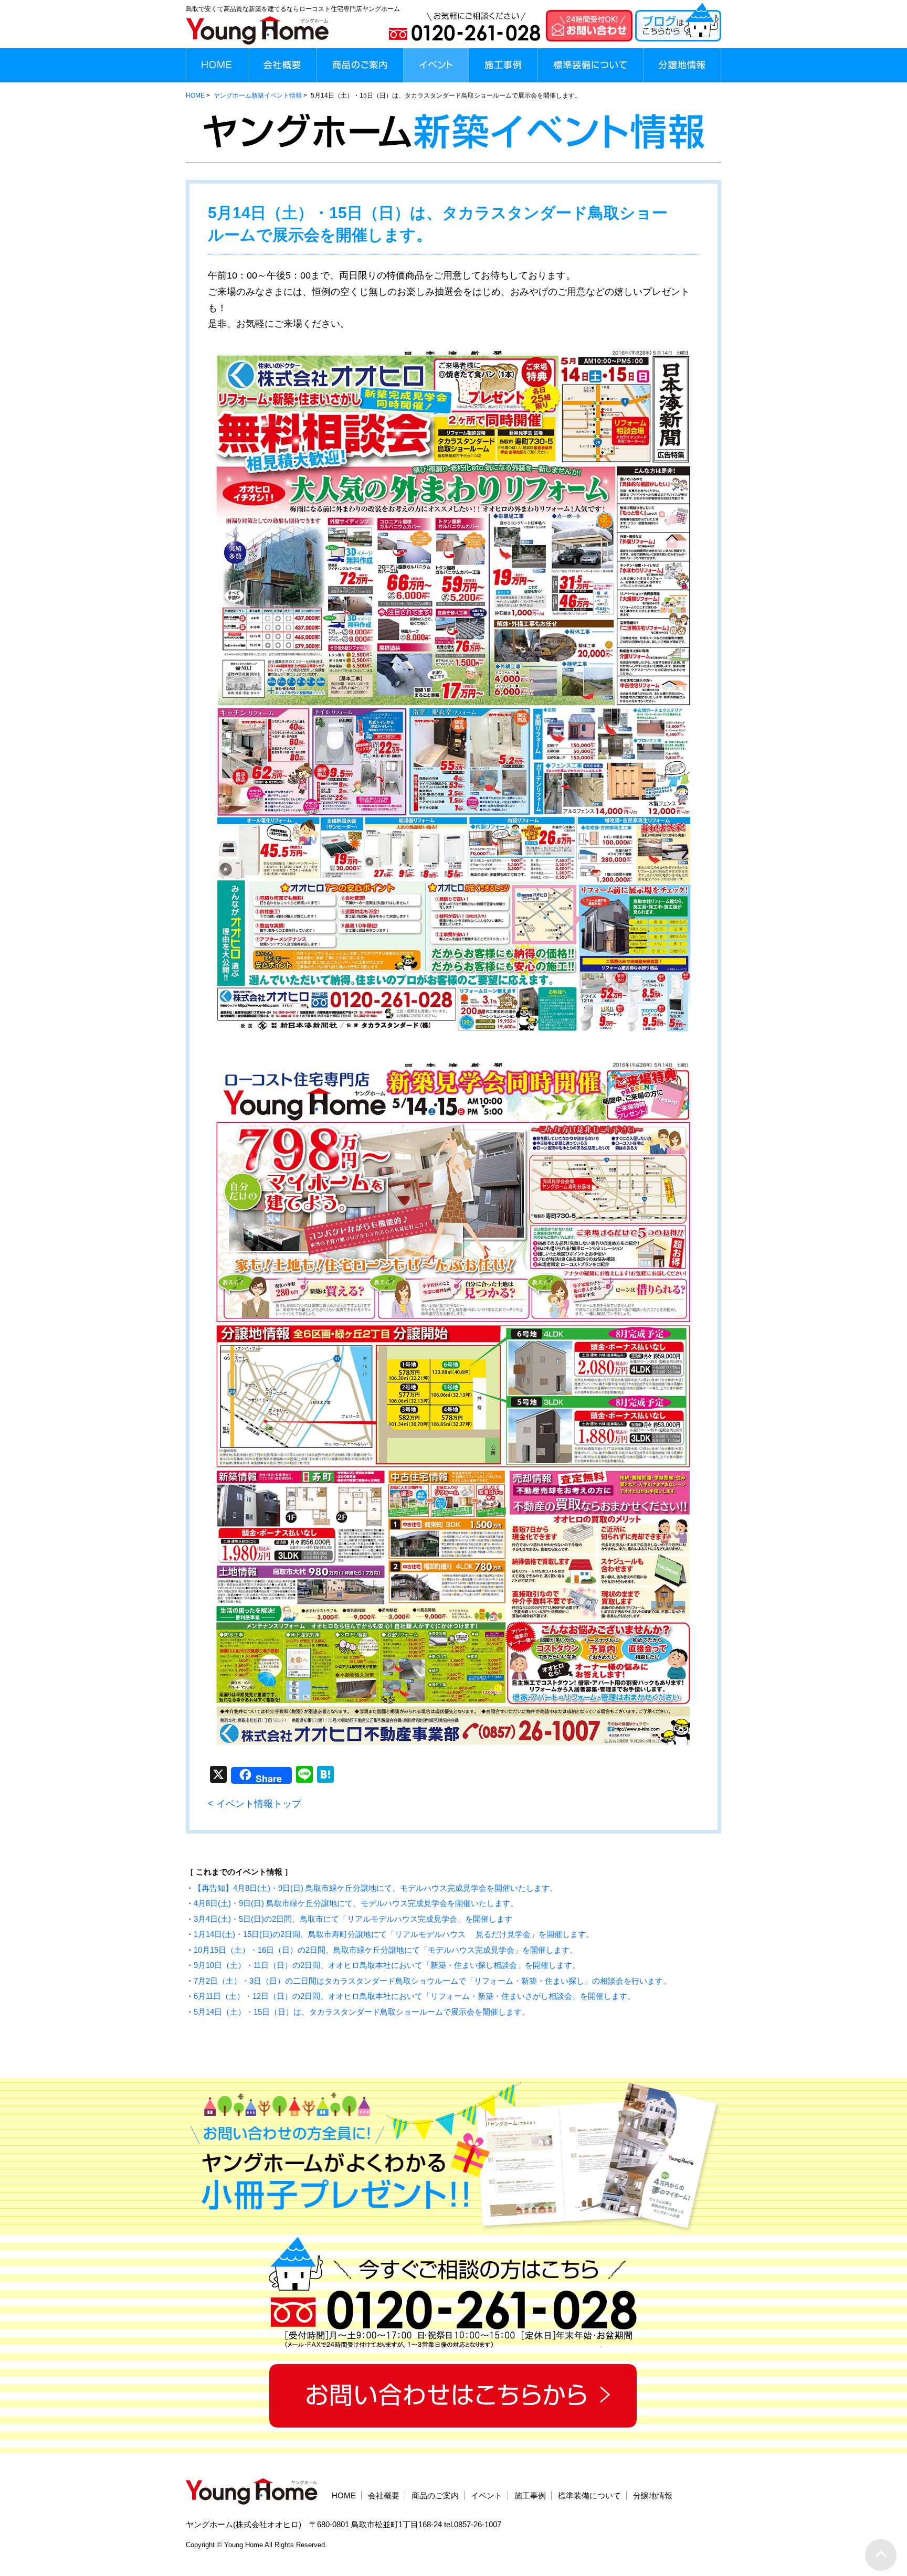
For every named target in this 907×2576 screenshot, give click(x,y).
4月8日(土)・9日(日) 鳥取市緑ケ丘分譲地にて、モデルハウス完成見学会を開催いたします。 (356, 1903)
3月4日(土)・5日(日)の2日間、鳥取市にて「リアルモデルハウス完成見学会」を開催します (353, 1919)
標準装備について (589, 2495)
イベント (487, 2495)
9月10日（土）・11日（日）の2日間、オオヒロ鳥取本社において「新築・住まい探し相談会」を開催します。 (387, 1965)
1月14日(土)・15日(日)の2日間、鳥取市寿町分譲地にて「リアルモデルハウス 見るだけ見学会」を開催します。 (394, 1934)
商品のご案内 (435, 2495)
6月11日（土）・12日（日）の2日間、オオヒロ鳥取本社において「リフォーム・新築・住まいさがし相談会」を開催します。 (414, 1996)
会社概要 (384, 2495)
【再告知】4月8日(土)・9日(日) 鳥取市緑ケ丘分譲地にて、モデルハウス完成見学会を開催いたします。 (376, 1888)
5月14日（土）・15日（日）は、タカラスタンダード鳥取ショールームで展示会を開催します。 (362, 2012)
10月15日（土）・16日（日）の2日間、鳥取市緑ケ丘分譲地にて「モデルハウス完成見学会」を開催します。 (386, 1950)
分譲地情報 (653, 2495)
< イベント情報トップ (255, 1804)
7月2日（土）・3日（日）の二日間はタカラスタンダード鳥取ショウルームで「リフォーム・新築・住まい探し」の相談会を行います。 (432, 1981)
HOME (195, 95)
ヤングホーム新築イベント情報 (258, 95)
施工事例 (530, 2495)
